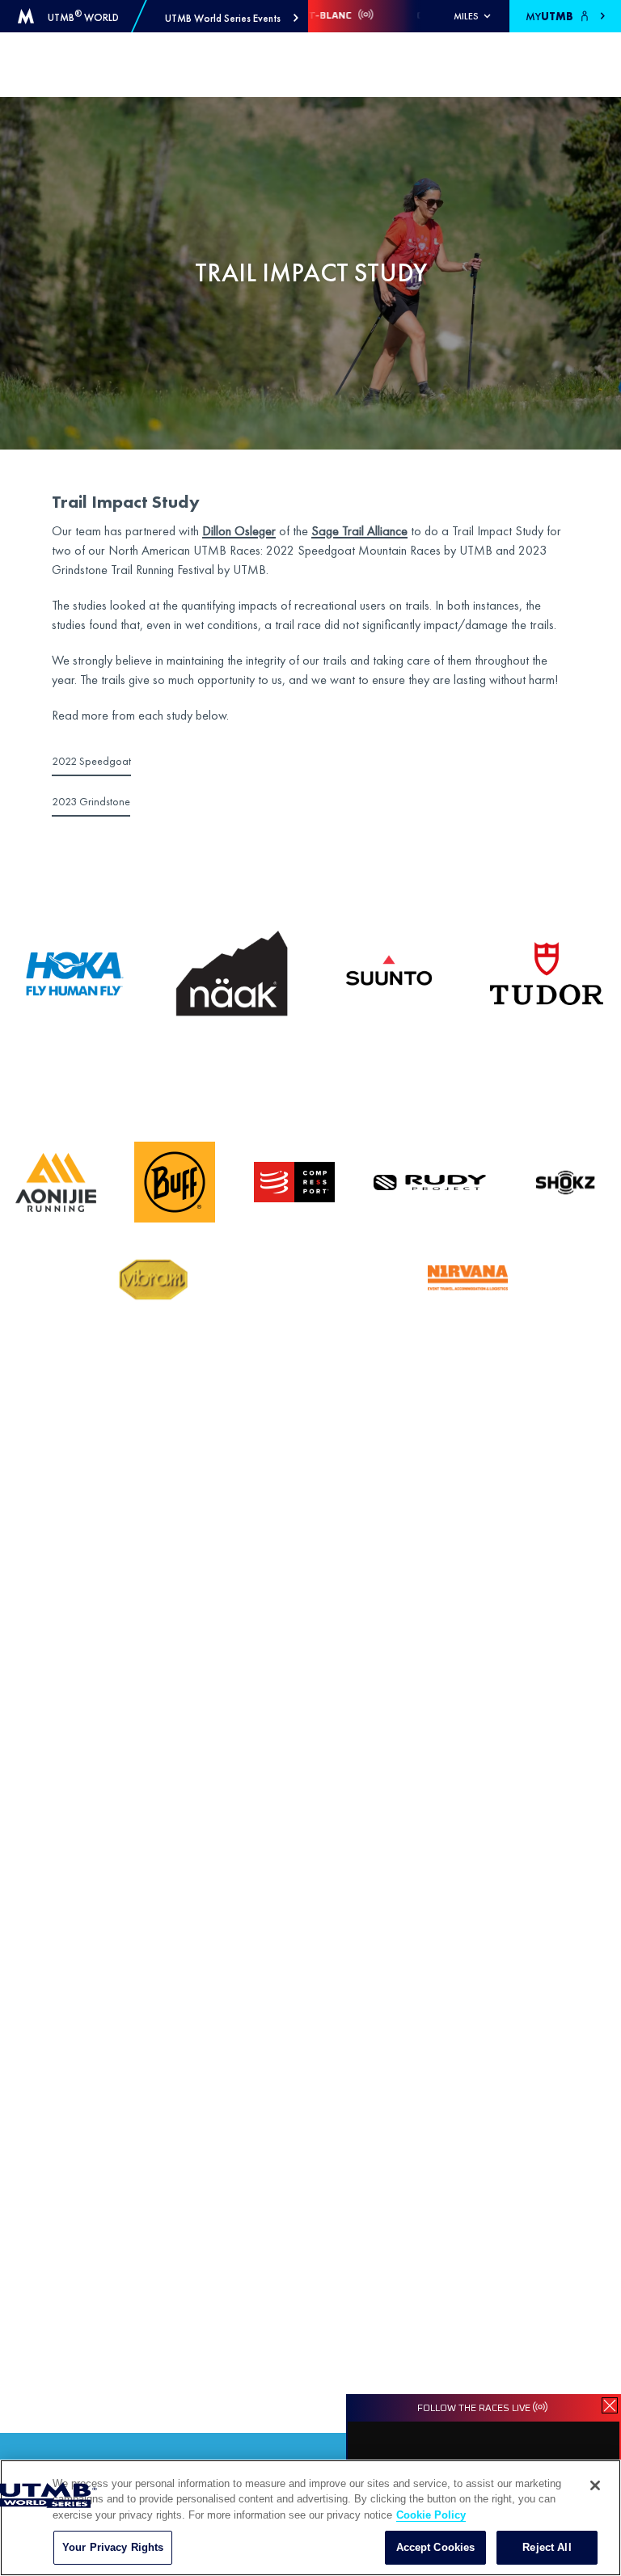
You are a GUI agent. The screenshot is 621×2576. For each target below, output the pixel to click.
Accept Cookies (436, 2547)
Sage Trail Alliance (359, 531)
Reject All (547, 2547)
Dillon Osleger (239, 531)
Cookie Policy (431, 2515)
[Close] (595, 2485)
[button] (232, 18)
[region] (310, 2518)
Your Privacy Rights (113, 2547)
